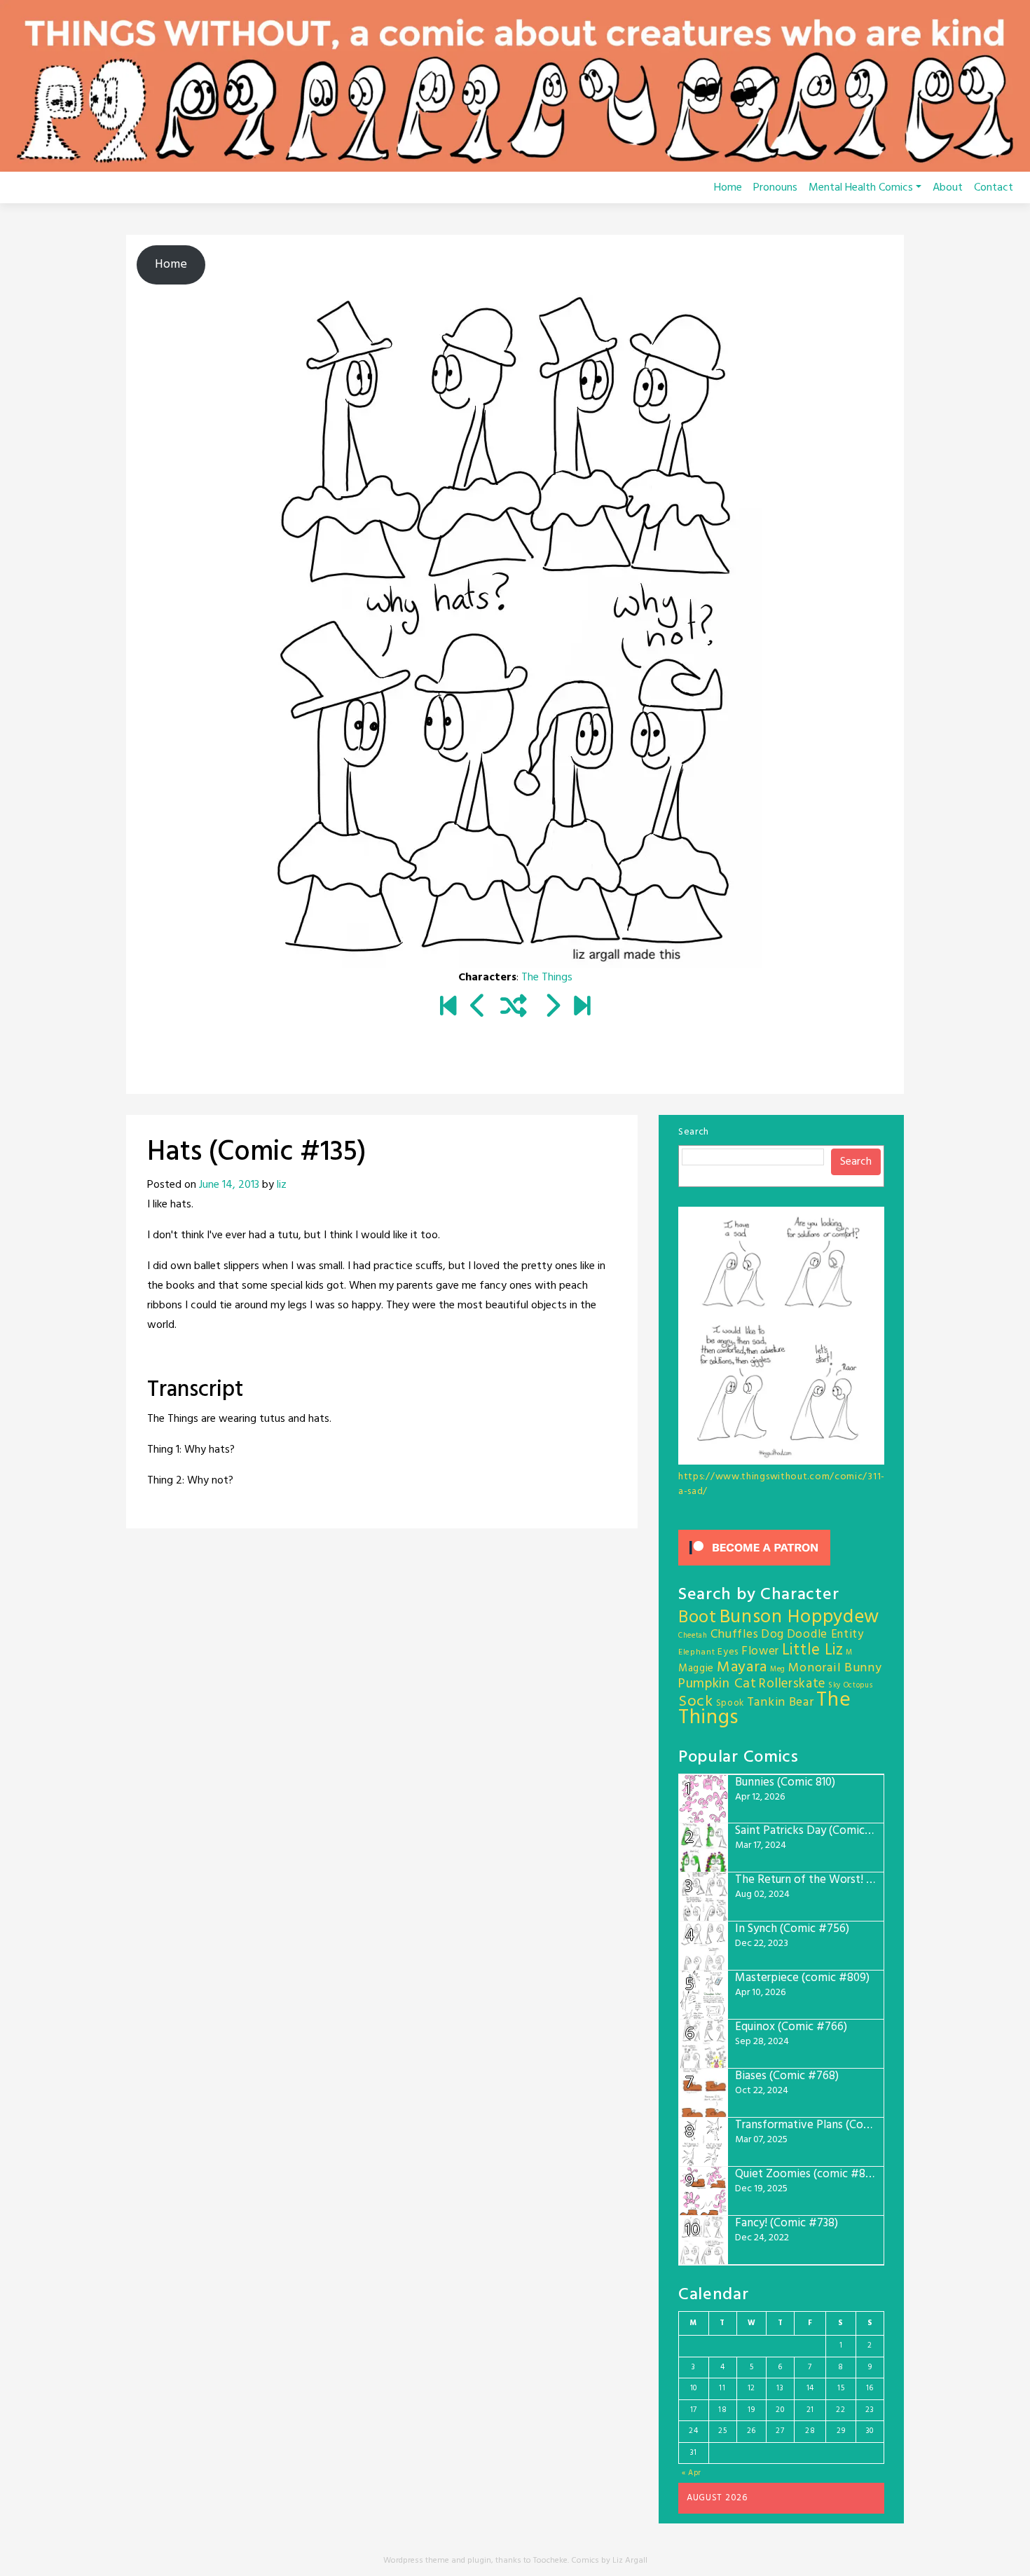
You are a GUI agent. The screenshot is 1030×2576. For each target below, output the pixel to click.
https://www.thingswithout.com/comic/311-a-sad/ (782, 1484)
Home (728, 188)
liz (282, 1185)
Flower (760, 1651)
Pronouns (775, 188)
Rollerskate (792, 1684)
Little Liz (813, 1651)
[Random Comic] (514, 1008)
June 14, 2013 (229, 1185)
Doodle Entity (825, 1635)
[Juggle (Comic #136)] (552, 1008)
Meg (778, 1670)
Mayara (742, 1667)
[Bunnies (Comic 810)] (582, 1008)
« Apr (692, 2473)
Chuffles (735, 1635)
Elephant (697, 1652)
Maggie (696, 1669)
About (948, 188)
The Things (547, 978)
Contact (994, 188)
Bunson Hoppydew (800, 1618)
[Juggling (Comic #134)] (478, 1008)
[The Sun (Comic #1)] (448, 1008)
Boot (698, 1618)
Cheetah (693, 1636)
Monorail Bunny (835, 1668)
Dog (772, 1635)
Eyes (728, 1652)
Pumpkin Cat (717, 1684)
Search (694, 1132)
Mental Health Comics (861, 188)
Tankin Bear (781, 1703)
